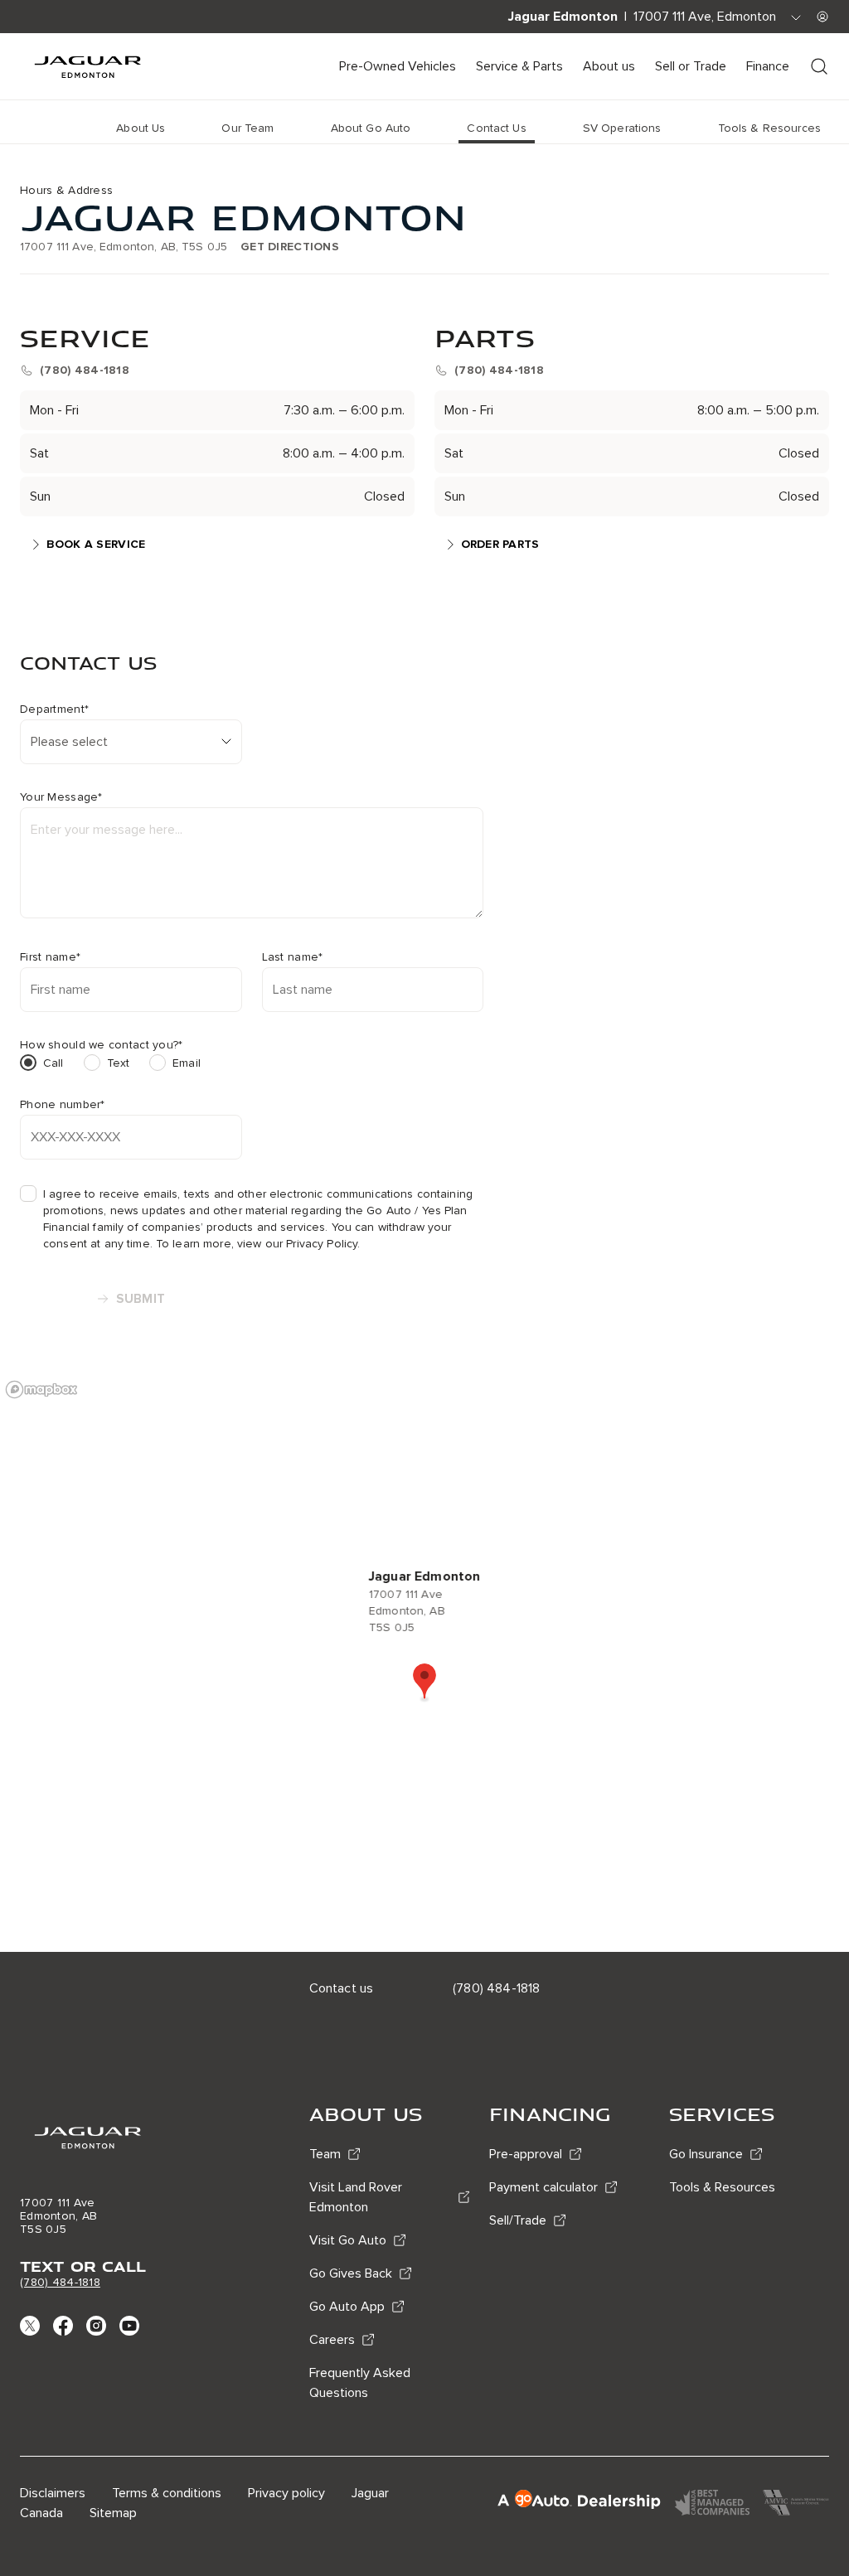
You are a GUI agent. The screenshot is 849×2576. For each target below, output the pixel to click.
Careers (332, 2340)
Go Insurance (706, 2154)
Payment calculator (543, 2187)
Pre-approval (526, 2154)
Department (54, 709)
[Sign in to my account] (822, 17)
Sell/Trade (518, 2220)
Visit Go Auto (348, 2240)
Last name (293, 957)
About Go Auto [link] (371, 128)
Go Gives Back (351, 2273)
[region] (424, 1662)
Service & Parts (519, 66)
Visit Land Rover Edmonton (356, 2197)
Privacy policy (286, 2493)
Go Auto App (347, 2307)
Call (53, 1063)
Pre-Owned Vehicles (398, 66)
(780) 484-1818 (60, 2282)
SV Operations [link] (622, 128)
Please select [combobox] (69, 742)
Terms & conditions (167, 2493)
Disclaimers (53, 2493)
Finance (768, 66)
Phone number (63, 1105)
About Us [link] (141, 128)
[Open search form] (819, 66)
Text (119, 1063)
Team (325, 2154)
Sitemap (113, 2513)
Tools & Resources (722, 2187)
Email (187, 1063)
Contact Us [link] (496, 128)
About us (609, 66)
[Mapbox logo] (41, 1390)
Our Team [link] (247, 128)
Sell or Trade (691, 66)
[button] (424, 1683)
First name (50, 957)
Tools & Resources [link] (769, 128)
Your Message (61, 797)
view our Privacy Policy (297, 1244)
